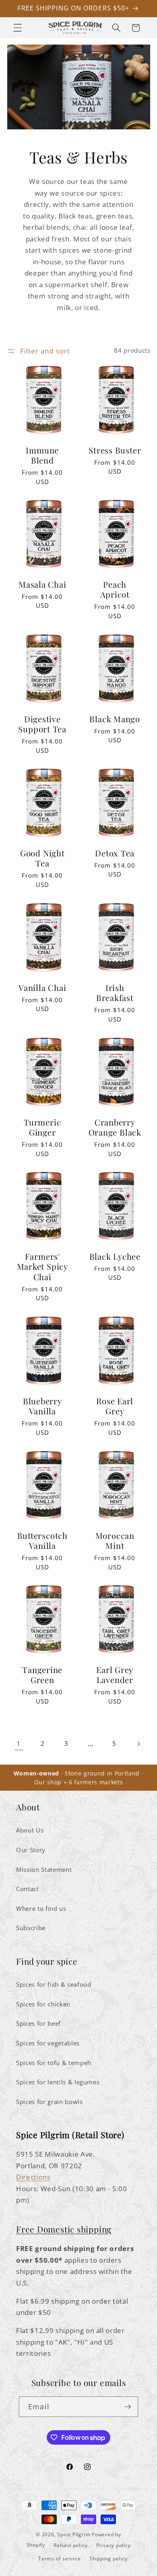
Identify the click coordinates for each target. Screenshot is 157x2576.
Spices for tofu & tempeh (54, 2063)
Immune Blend (42, 455)
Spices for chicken (43, 2004)
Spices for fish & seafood (54, 1985)
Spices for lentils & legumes (58, 2082)
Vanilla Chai (42, 988)
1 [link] (19, 1744)
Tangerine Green (42, 1675)
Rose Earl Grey (115, 1406)
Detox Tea (115, 853)
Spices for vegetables (48, 2043)
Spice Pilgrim (74, 2534)
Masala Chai (42, 584)
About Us (30, 1830)
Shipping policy (108, 2559)
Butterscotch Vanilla (42, 1541)
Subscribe (31, 1928)
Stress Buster (115, 450)
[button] (18, 28)
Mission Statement (44, 1870)
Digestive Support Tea (42, 724)
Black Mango (115, 719)
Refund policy (70, 2545)
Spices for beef (38, 2023)
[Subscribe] (128, 2407)
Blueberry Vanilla (42, 1406)
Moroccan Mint (115, 1541)
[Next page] (138, 1744)
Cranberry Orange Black (115, 1127)
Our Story (31, 1850)
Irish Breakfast (115, 993)
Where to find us (41, 1909)
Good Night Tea (42, 858)
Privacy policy (114, 2545)
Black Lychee (115, 1256)
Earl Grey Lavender (115, 1675)
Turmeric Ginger (42, 1127)
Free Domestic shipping (64, 2229)
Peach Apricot (115, 589)
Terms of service (59, 2559)
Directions (33, 2177)
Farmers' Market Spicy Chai (42, 1267)
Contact (28, 1889)
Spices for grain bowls (50, 2102)
